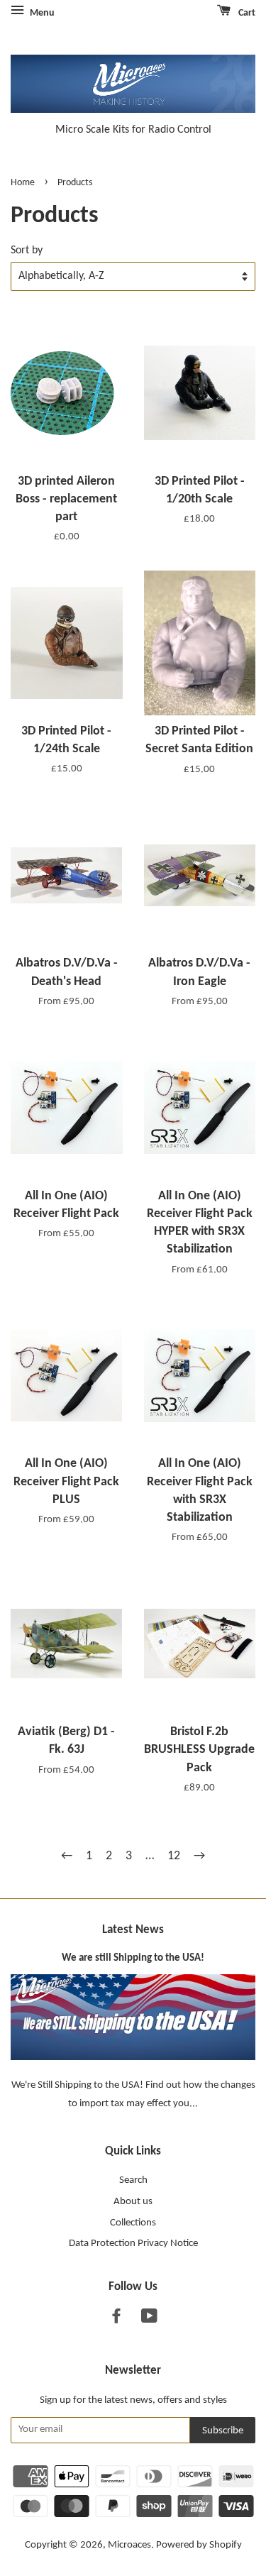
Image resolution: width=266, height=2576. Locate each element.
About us (133, 2202)
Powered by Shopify (199, 2545)
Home (23, 183)
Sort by (27, 251)
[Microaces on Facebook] (116, 2319)
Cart (246, 13)
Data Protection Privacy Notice (133, 2244)
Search (133, 2180)
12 (174, 1856)
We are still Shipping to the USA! (133, 1958)
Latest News (133, 1930)
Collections (133, 2223)
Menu (41, 13)
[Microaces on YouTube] (149, 2319)
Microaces (129, 2545)
